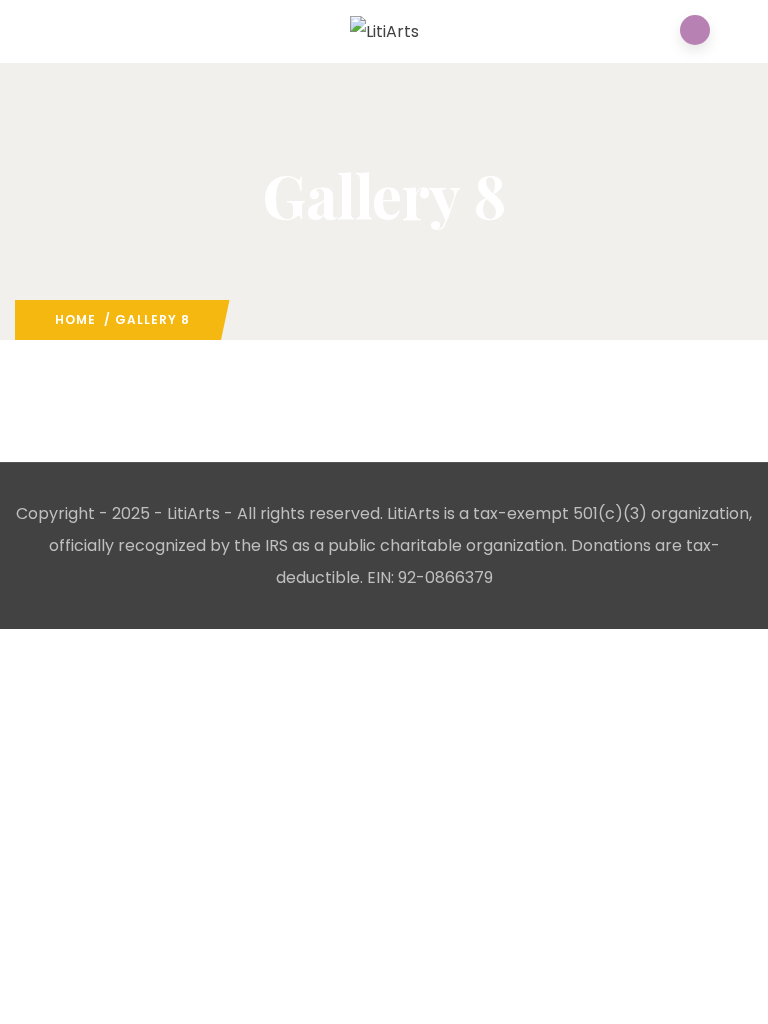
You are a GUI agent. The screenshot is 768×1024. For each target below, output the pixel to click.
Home (75, 319)
